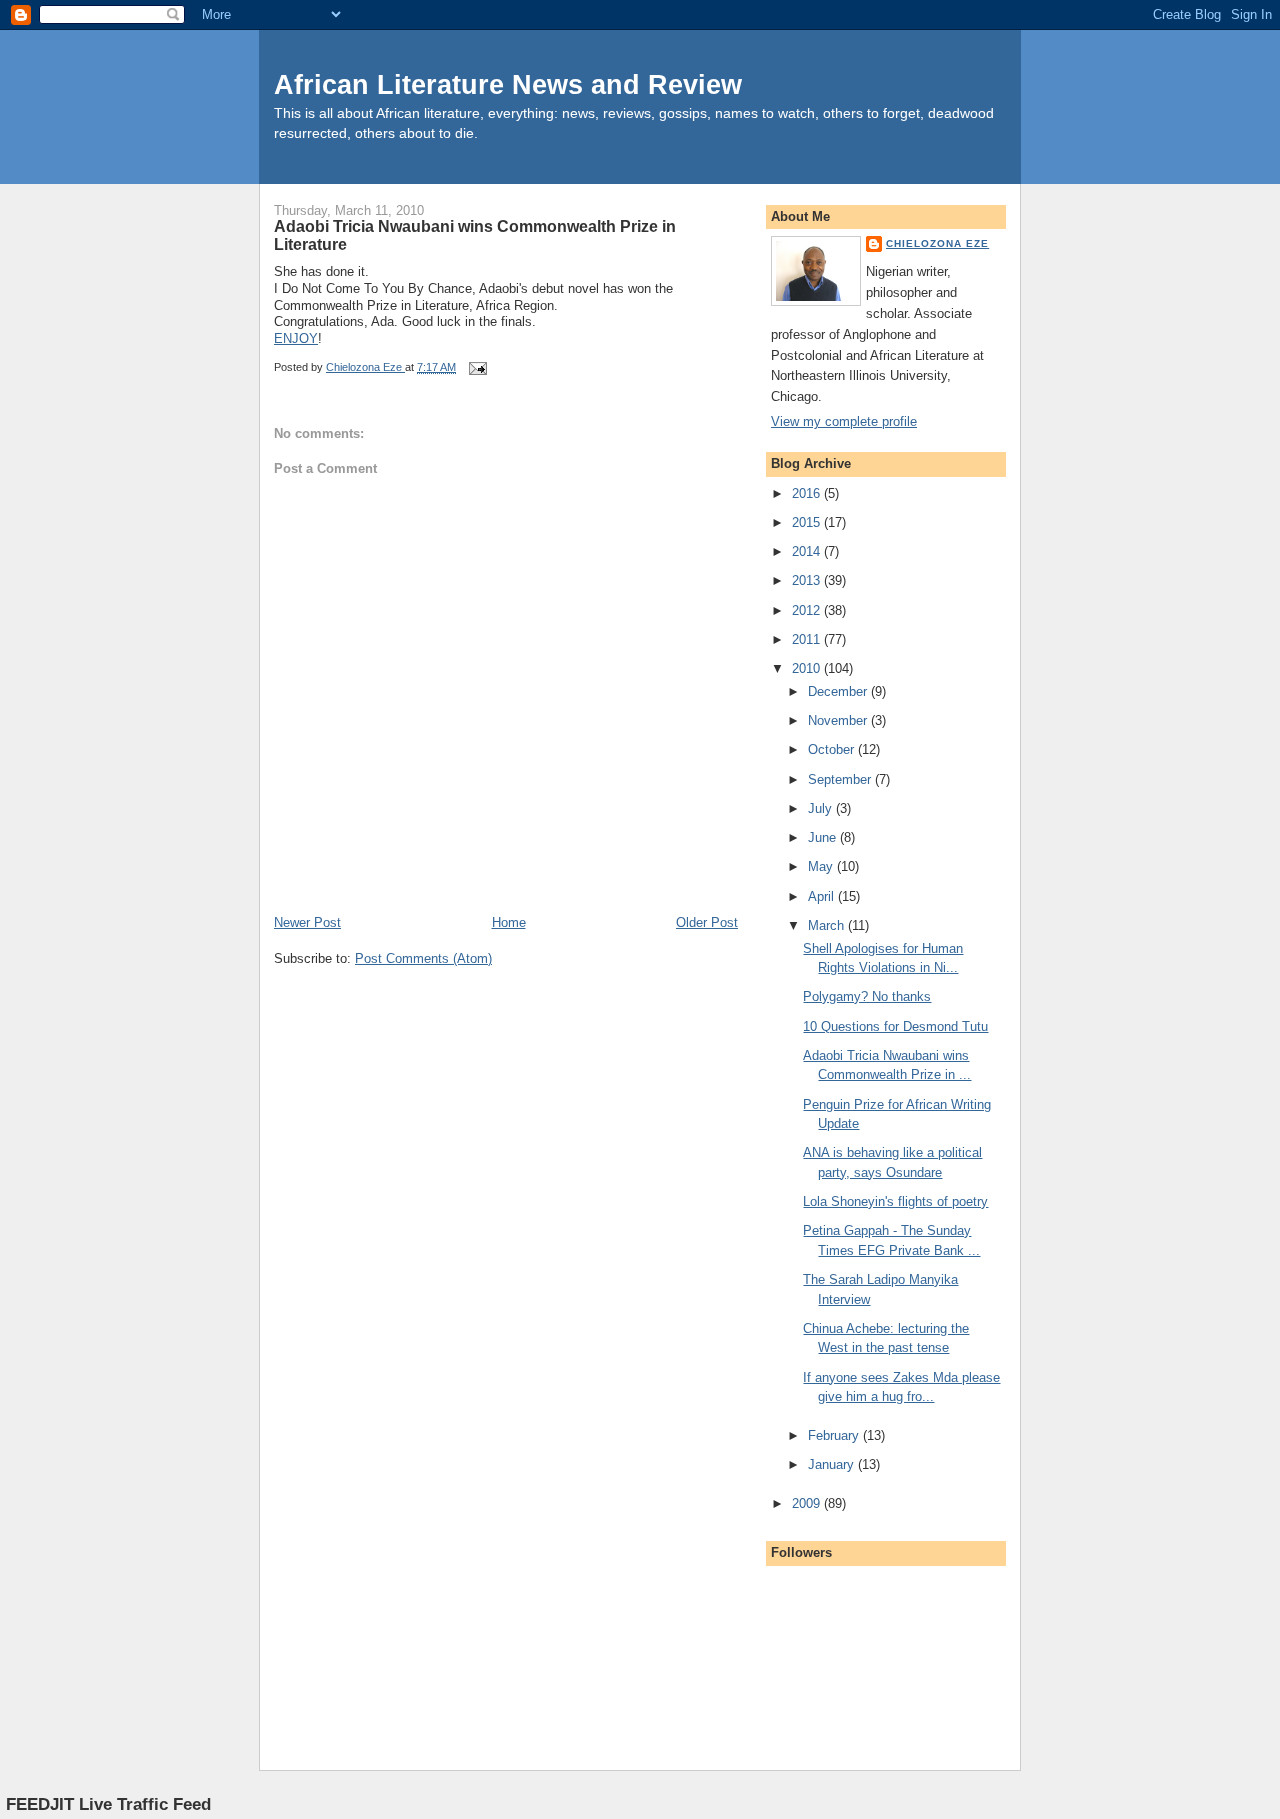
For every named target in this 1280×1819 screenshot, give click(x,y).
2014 (808, 551)
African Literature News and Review (508, 84)
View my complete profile (844, 421)
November (839, 720)
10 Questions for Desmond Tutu (895, 1026)
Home (509, 922)
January (833, 1464)
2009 (808, 1503)
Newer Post (307, 922)
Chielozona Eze (937, 243)
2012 (808, 610)
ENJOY (296, 338)
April (823, 896)
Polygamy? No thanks (867, 996)
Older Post (707, 922)
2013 (808, 580)
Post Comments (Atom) (423, 958)
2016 (808, 493)
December (839, 691)
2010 (808, 668)
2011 (808, 639)
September (841, 779)
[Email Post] (476, 367)
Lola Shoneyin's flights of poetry (895, 1201)
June (824, 837)
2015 (808, 522)
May (822, 866)
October (833, 749)
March (828, 925)
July (822, 808)
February (835, 1435)
